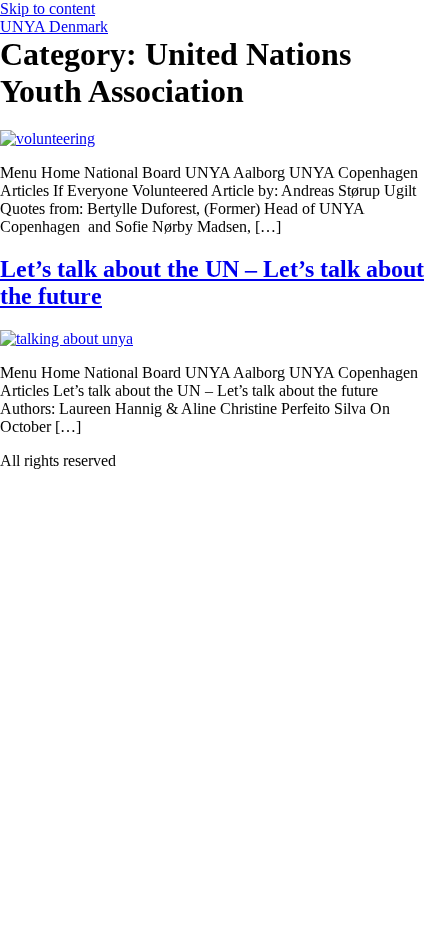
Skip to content (47, 8)
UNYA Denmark (54, 26)
